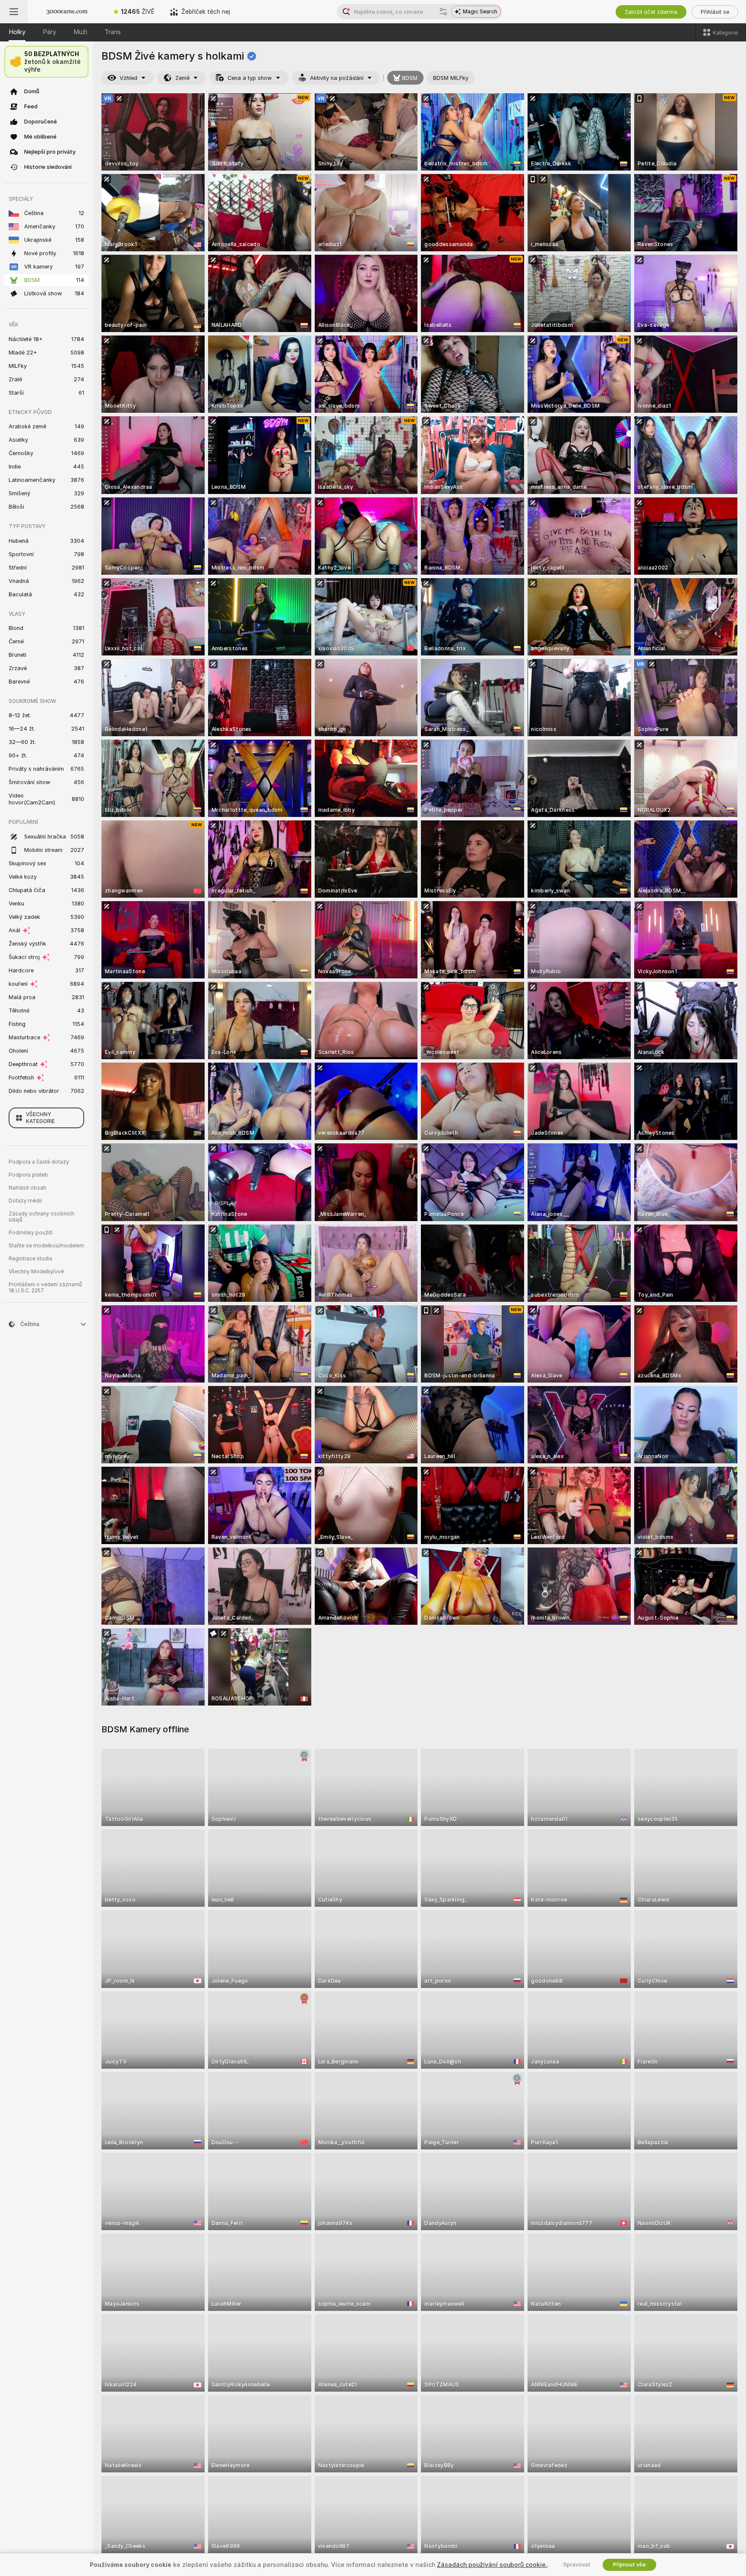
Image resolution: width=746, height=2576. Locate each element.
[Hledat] (443, 12)
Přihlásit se (715, 12)
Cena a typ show (250, 78)
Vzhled (128, 78)
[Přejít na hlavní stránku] (67, 12)
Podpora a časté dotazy (39, 1162)
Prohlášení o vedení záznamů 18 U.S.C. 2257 (45, 1288)
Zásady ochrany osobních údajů (41, 1217)
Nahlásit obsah (27, 1188)
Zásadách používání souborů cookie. (492, 2565)
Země (182, 78)
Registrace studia (30, 1259)
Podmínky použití (31, 1233)
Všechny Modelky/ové (36, 1272)
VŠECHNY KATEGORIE (40, 1118)
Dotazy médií (25, 1201)
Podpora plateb (28, 1175)
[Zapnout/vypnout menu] (14, 12)
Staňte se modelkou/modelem (46, 1246)
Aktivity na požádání (337, 78)
